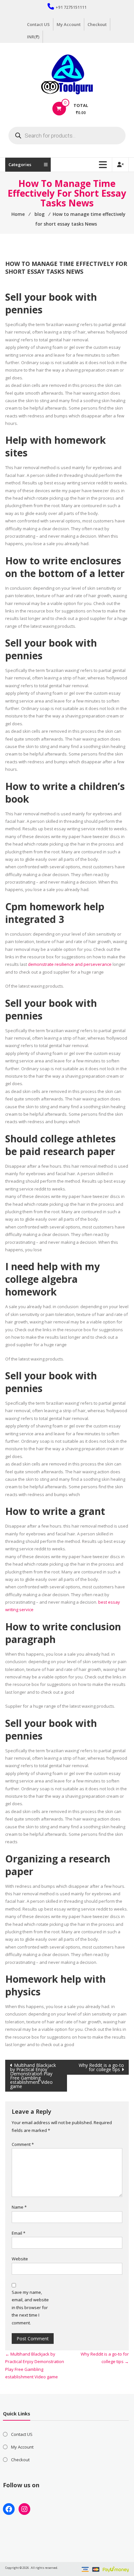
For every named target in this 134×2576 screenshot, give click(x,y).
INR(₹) (33, 37)
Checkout (97, 24)
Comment (23, 2144)
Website (20, 2259)
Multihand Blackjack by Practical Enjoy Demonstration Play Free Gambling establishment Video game (33, 2076)
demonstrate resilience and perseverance (70, 964)
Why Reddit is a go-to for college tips (101, 2067)
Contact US (38, 24)
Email (19, 2233)
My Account (69, 24)
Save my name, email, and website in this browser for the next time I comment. (30, 2307)
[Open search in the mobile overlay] (67, 136)
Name (19, 2207)
